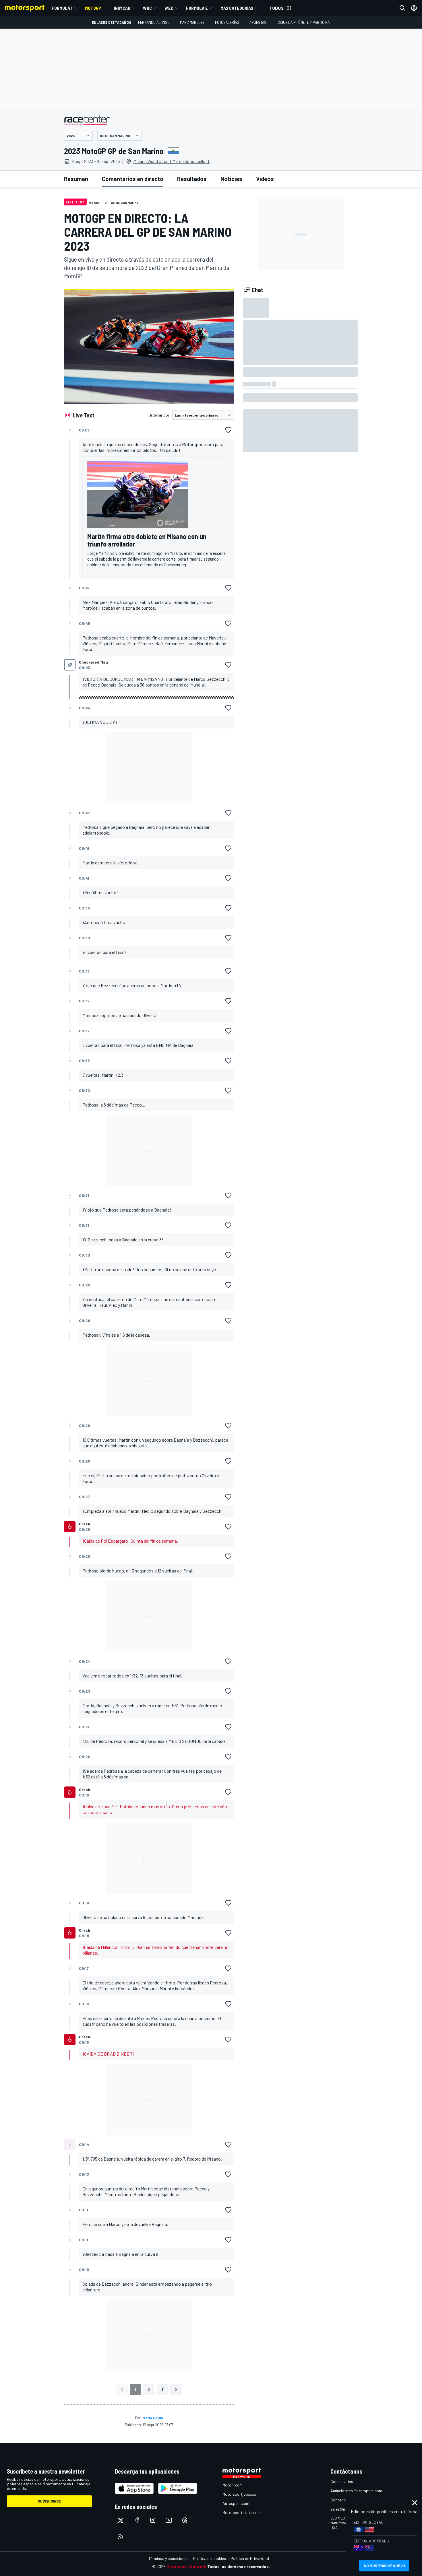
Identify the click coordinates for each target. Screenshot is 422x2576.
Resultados (192, 179)
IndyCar (122, 8)
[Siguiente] (176, 2390)
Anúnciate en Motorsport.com (356, 2491)
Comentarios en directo (133, 179)
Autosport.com (236, 2503)
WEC (169, 8)
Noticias (231, 179)
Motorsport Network (186, 2566)
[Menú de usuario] (414, 8)
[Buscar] (402, 8)
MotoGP (93, 8)
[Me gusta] (228, 430)
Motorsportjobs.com (240, 2494)
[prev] (122, 2390)
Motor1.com (233, 2485)
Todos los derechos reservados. (239, 2566)
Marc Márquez (192, 22)
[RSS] (121, 2536)
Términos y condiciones (168, 2558)
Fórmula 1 (62, 8)
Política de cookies (209, 2558)
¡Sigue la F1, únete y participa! (304, 22)
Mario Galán (153, 2418)
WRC (147, 8)
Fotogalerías (227, 22)
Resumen (76, 179)
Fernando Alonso (154, 22)
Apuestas (258, 22)
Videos (265, 179)
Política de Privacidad (250, 2558)
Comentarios (342, 2481)
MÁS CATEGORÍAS (237, 8)
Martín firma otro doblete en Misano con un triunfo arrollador (147, 540)
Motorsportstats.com (242, 2512)
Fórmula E (197, 8)
